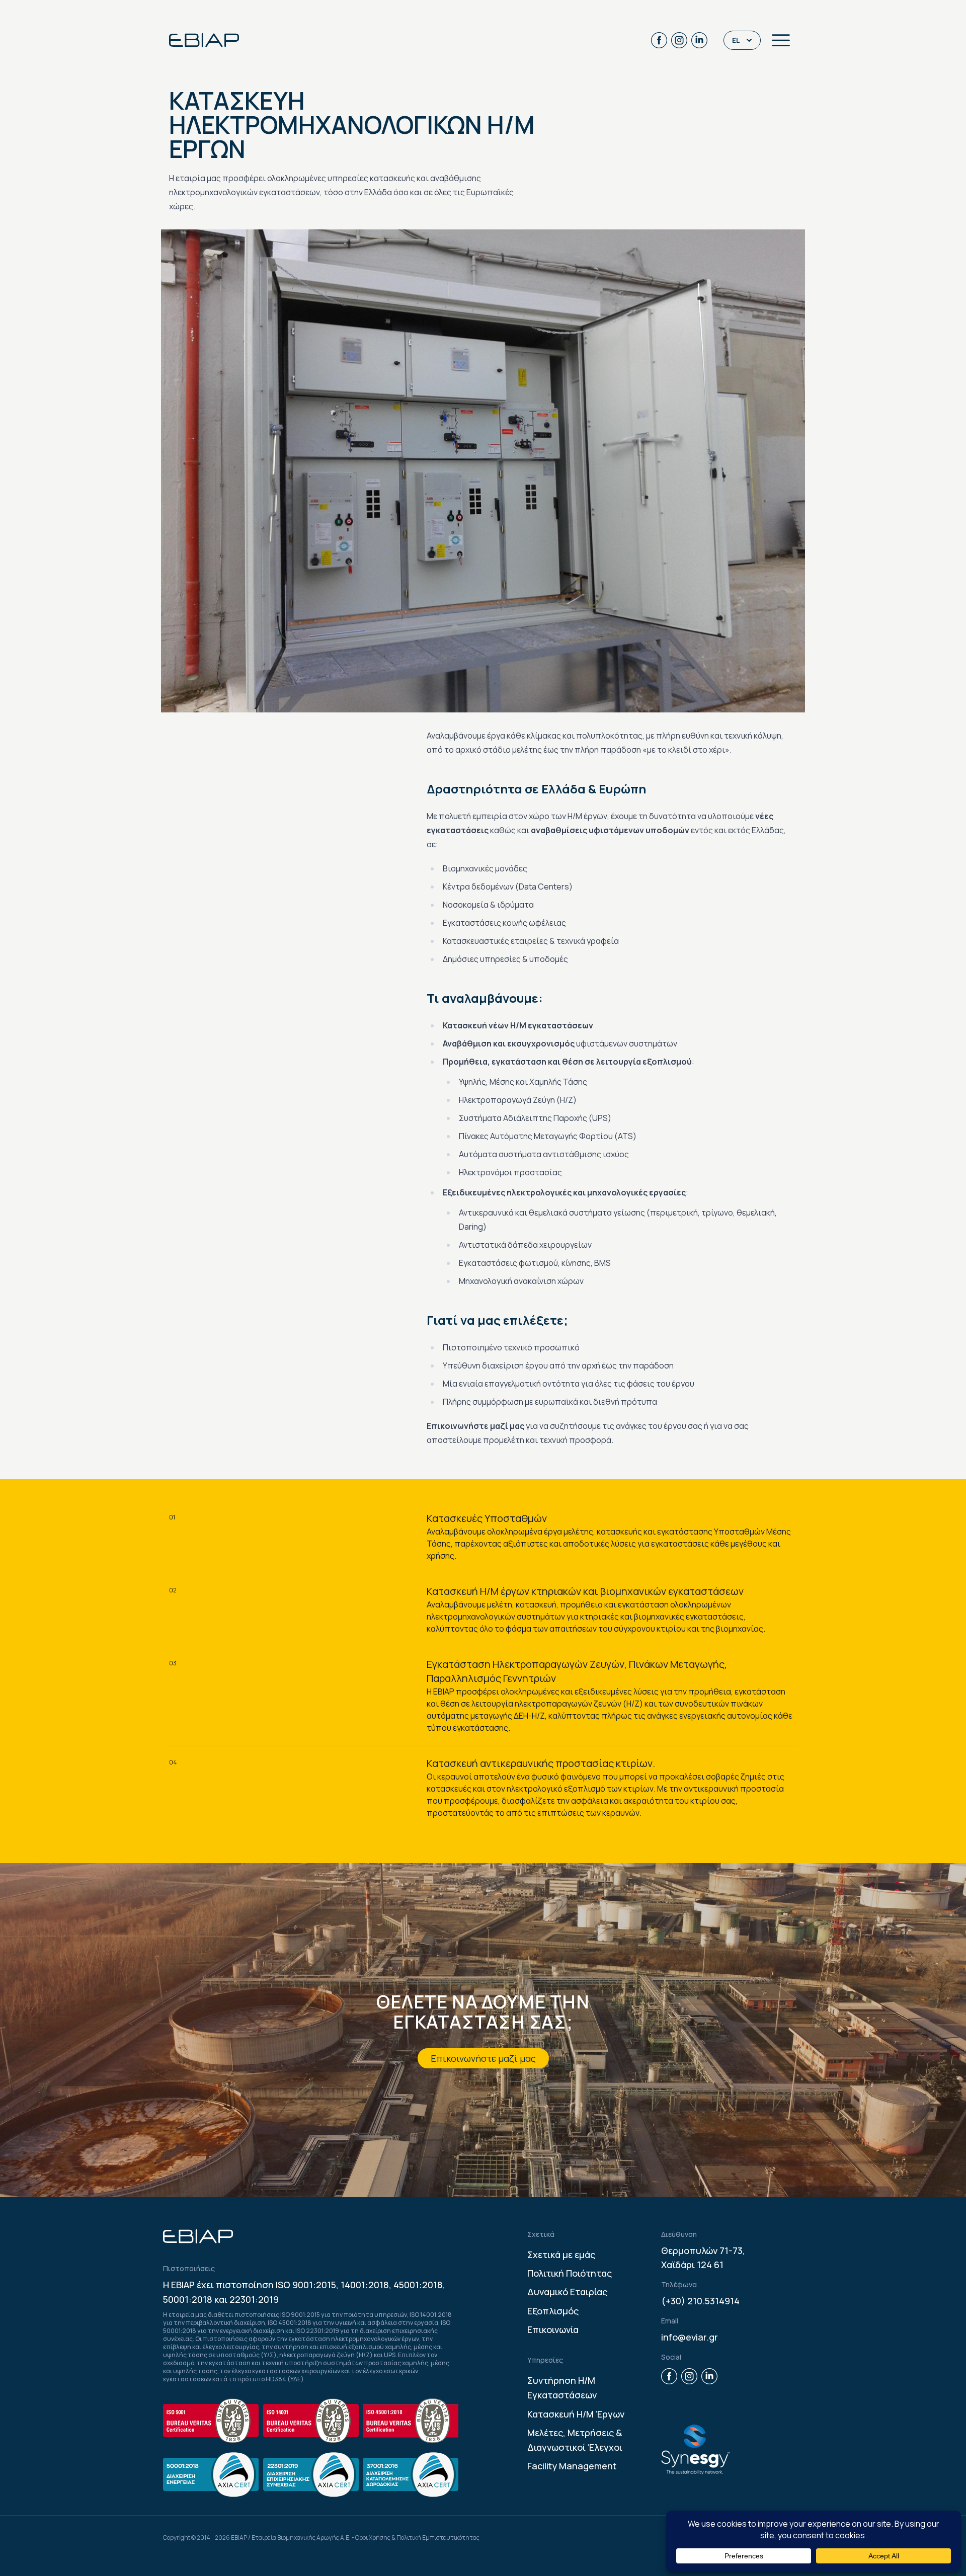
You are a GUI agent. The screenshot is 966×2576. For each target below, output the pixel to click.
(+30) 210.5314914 (700, 2301)
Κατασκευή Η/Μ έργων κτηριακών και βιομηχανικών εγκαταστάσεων (585, 1591)
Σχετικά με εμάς (561, 2255)
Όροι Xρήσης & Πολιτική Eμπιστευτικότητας (417, 2538)
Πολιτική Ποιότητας (570, 2273)
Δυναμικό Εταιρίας (567, 2292)
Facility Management (572, 2466)
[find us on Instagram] (679, 40)
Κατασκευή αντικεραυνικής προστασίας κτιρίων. (541, 1763)
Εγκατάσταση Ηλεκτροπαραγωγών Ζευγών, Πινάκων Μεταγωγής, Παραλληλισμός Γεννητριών (577, 1671)
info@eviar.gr (690, 2337)
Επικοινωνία (553, 2329)
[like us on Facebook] (659, 40)
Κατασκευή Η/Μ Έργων (576, 2414)
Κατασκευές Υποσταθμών (487, 1518)
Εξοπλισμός (553, 2311)
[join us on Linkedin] (699, 40)
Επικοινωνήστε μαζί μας (483, 2058)
